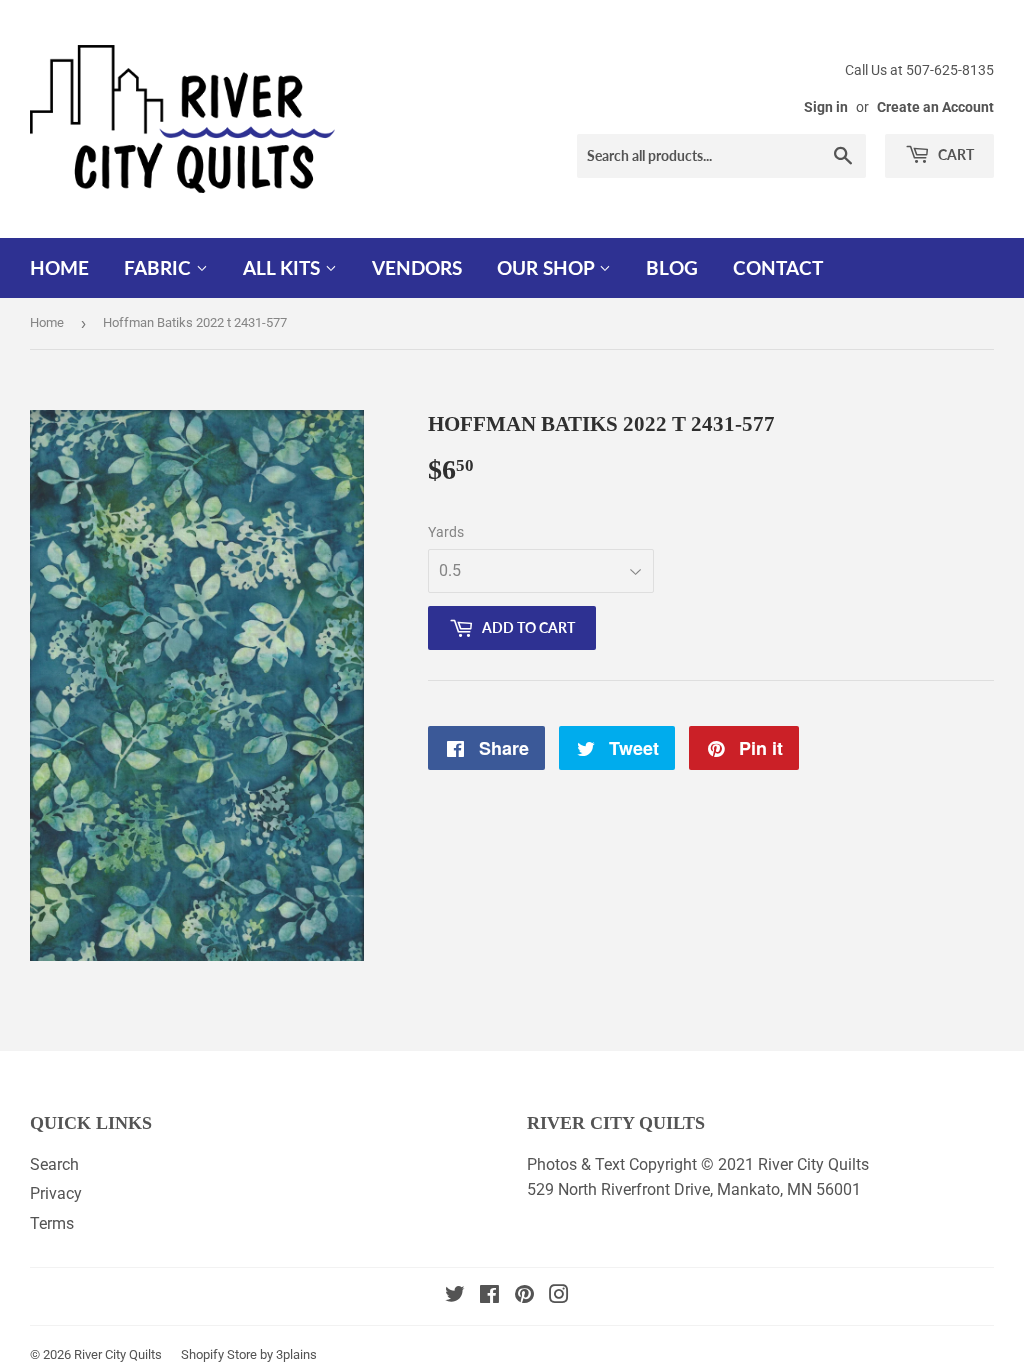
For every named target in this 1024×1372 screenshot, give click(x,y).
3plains (296, 1354)
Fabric (160, 267)
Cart (954, 154)
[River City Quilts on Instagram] (559, 1296)
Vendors (417, 267)
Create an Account (935, 107)
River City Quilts (118, 1354)
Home (59, 267)
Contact (778, 267)
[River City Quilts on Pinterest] (524, 1296)
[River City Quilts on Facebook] (489, 1296)
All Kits (284, 267)
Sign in (826, 107)
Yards (446, 532)
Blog (672, 267)
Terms (52, 1223)
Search (54, 1164)
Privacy (56, 1193)
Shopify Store (219, 1354)
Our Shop (548, 267)
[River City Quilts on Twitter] (455, 1296)
